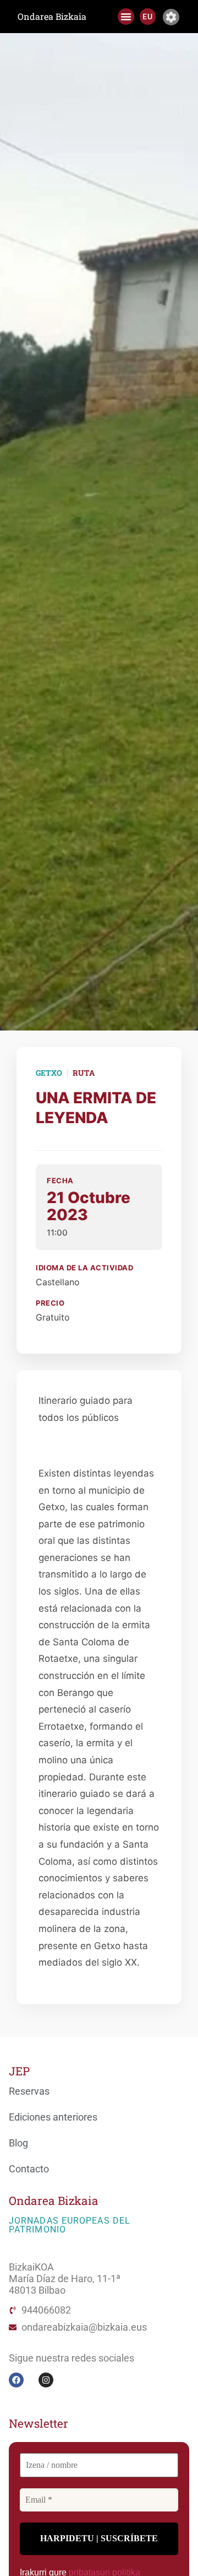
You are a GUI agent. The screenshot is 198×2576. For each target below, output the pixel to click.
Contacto (29, 2169)
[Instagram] (46, 2380)
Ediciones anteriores (53, 2117)
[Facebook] (16, 2380)
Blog (18, 2143)
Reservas (29, 2091)
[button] (126, 17)
